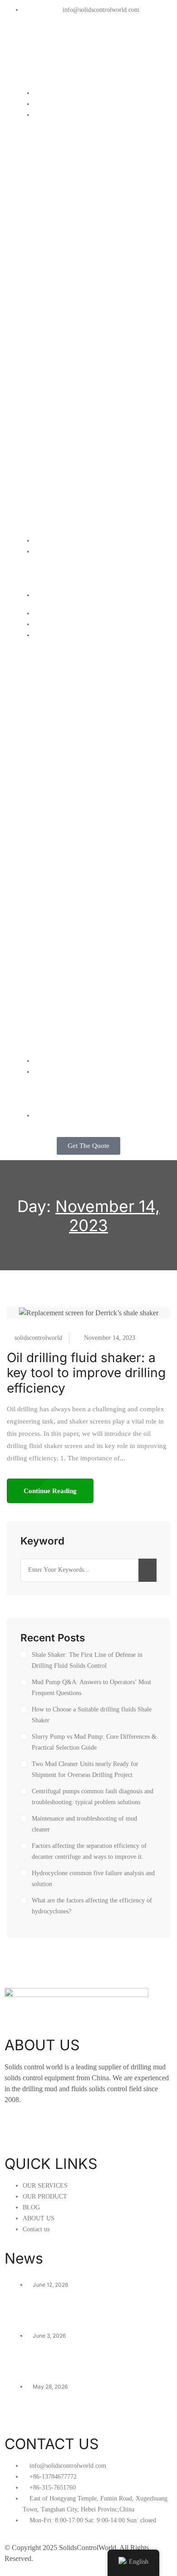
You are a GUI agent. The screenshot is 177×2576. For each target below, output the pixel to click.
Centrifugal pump (62, 213)
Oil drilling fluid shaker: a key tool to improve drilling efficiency (86, 1373)
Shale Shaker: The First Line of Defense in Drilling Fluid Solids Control (87, 1660)
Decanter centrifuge (67, 191)
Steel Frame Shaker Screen (79, 507)
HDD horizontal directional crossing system (92, 349)
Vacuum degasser (63, 180)
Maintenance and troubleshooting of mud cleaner (84, 1824)
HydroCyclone (57, 518)
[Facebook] (16, 44)
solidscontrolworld (38, 1338)
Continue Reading (50, 1491)
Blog (41, 540)
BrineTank (50, 431)
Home (44, 93)
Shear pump (54, 256)
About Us (49, 562)
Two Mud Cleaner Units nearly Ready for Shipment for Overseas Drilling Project (85, 1769)
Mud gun (48, 289)
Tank (42, 398)
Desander (50, 158)
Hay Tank (49, 442)
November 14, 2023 (110, 1338)
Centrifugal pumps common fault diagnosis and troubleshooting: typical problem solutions (93, 1797)
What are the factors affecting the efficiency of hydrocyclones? (92, 1906)
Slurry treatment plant (69, 365)
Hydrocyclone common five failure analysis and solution (93, 1879)
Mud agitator (54, 267)
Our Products (56, 114)
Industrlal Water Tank (68, 420)
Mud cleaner (54, 147)
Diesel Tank (53, 453)
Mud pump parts (60, 486)
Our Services (55, 103)
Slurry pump (54, 322)
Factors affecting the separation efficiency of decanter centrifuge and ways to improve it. (89, 1851)
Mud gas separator (64, 234)
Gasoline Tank (57, 464)
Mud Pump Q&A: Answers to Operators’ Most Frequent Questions (91, 1688)
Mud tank (49, 409)
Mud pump (51, 475)
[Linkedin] (40, 44)
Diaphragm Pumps (64, 333)
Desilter (47, 169)
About (44, 551)
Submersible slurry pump (75, 278)
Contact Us (52, 595)
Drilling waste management (78, 376)
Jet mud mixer (57, 224)
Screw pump (54, 311)
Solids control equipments (76, 125)
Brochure (49, 584)
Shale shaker (55, 136)
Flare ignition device (67, 245)
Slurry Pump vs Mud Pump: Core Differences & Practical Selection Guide (94, 1742)
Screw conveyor (61, 300)
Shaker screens (59, 496)
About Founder (58, 573)
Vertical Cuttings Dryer (71, 202)
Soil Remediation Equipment (79, 387)
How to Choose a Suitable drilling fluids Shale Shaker (92, 1715)
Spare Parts (53, 529)
